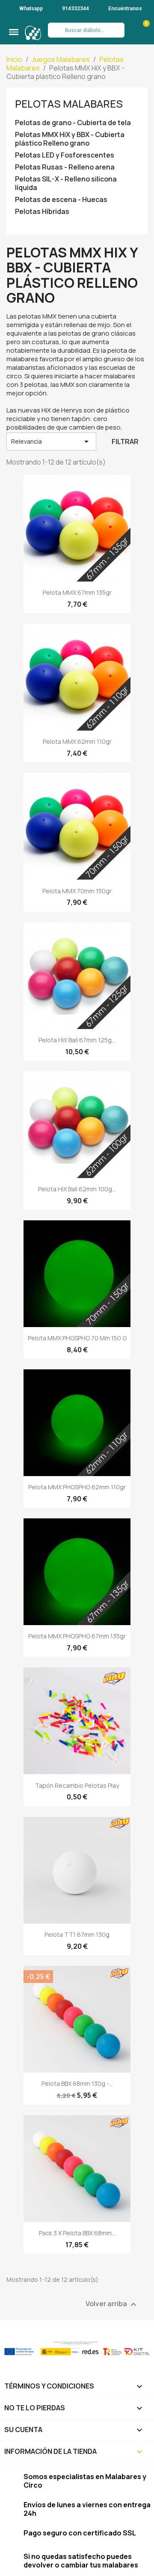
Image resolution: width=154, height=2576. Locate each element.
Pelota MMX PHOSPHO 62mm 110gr (77, 1487)
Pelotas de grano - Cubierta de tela (73, 123)
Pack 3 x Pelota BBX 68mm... (77, 2233)
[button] (14, 32)
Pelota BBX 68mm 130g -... (77, 2083)
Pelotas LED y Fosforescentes (65, 155)
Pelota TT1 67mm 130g (77, 1934)
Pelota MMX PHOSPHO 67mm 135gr (77, 1636)
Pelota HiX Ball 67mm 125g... (77, 1040)
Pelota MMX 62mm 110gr (77, 741)
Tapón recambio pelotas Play (77, 1785)
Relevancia (51, 442)
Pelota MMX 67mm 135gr (77, 592)
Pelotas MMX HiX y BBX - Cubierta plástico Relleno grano (70, 139)
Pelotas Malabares (69, 104)
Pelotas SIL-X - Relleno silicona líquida (66, 183)
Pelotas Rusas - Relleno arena (65, 167)
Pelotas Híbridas (42, 212)
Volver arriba (112, 2304)
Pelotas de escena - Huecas (61, 200)
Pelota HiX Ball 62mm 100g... (77, 1189)
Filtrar (125, 442)
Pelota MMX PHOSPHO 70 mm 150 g (77, 1338)
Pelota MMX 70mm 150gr (77, 891)
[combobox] (86, 30)
